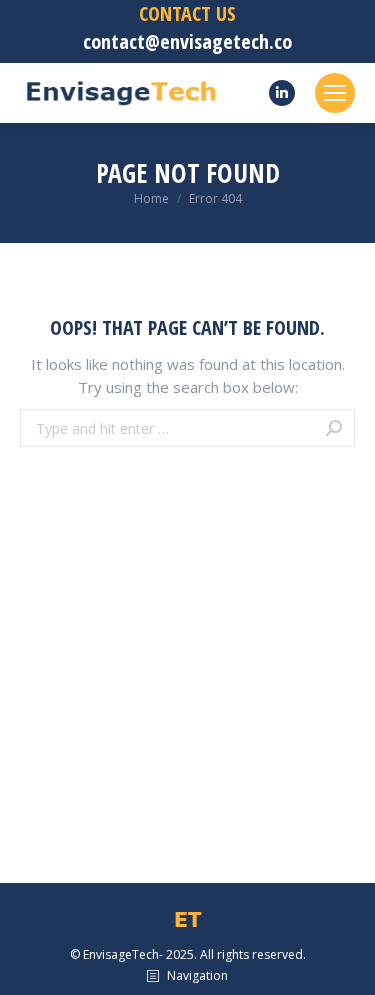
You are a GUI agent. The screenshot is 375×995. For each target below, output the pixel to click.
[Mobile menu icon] (335, 93)
